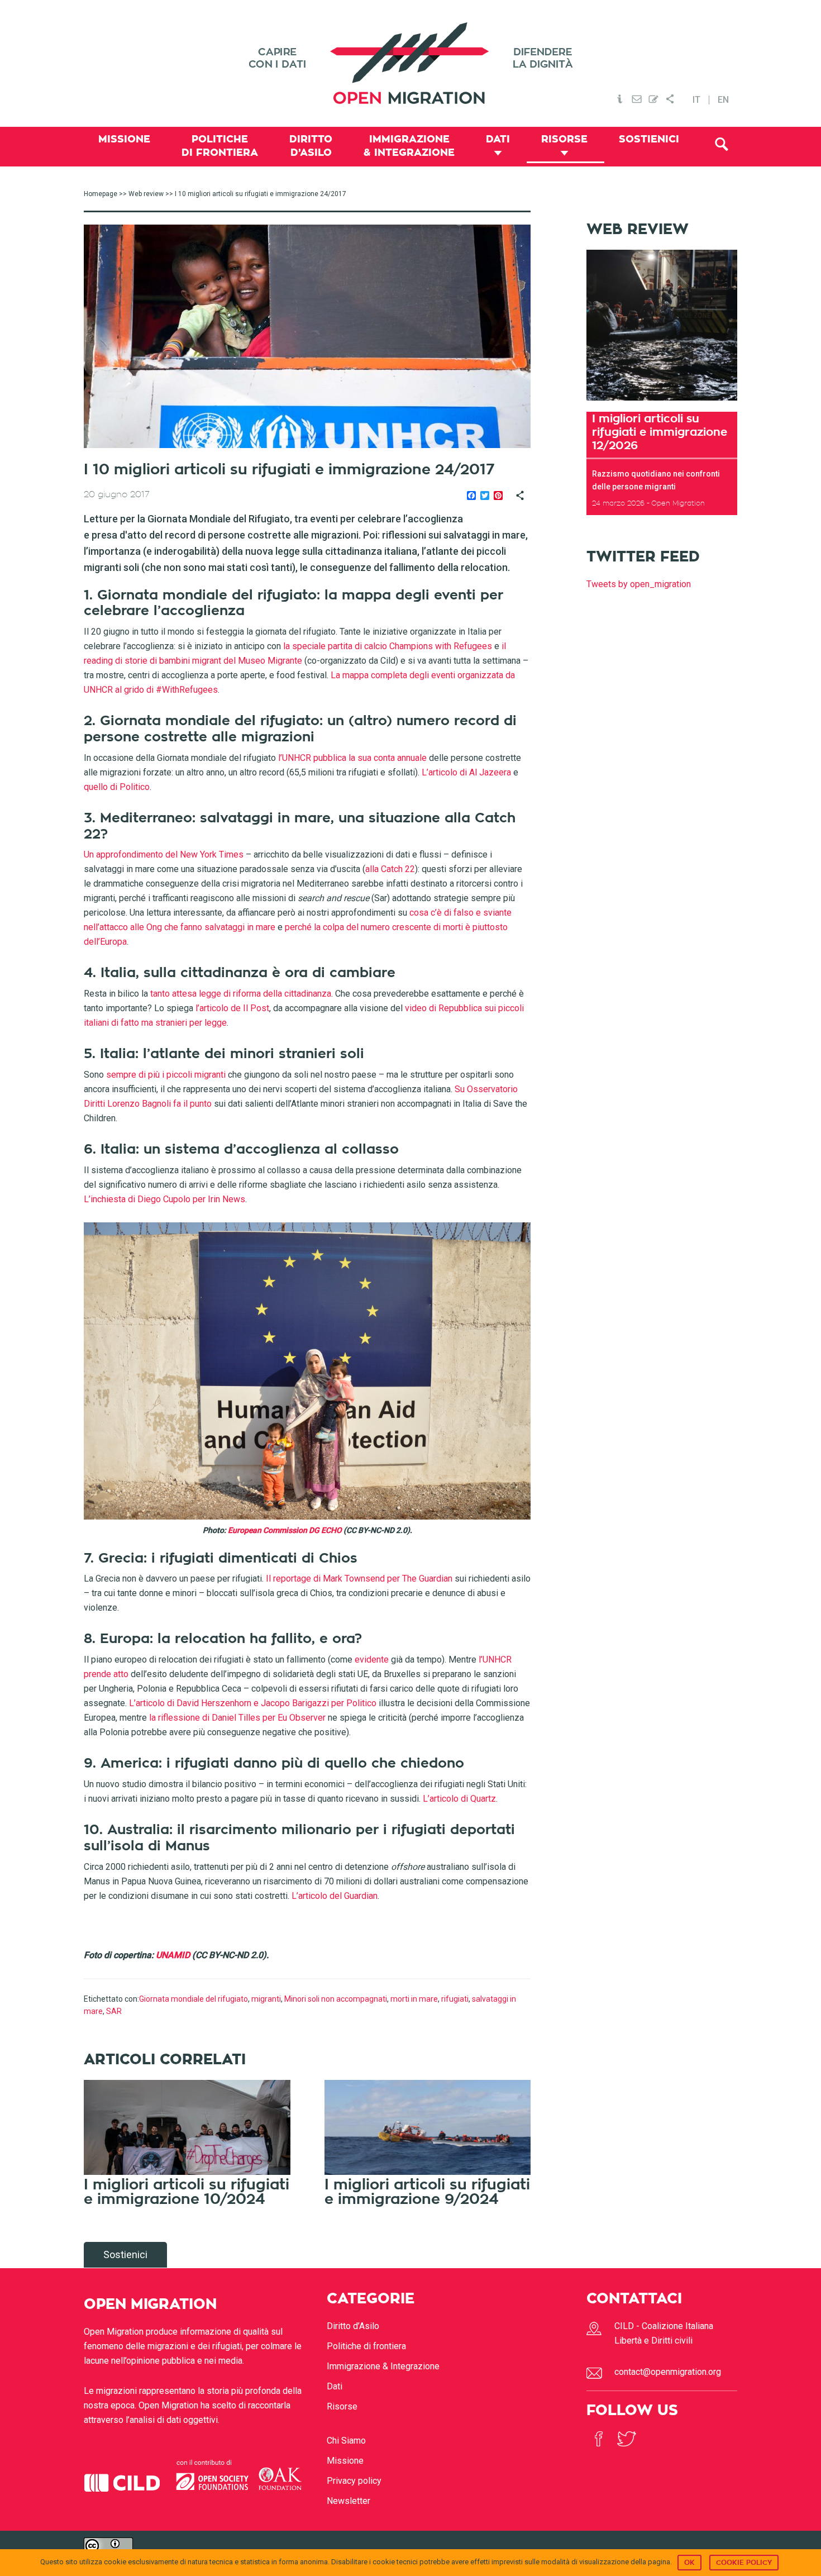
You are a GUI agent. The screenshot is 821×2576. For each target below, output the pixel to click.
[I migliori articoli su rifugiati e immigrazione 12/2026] (662, 404)
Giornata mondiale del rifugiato (194, 1999)
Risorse (342, 2406)
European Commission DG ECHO (285, 1530)
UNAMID (173, 1955)
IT (696, 100)
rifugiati (455, 1999)
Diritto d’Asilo (353, 2326)
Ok (689, 2563)
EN (723, 100)
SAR (114, 2011)
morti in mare (414, 1999)
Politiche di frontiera (366, 2346)
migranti (266, 1999)
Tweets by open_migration (639, 584)
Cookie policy (744, 2563)
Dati (335, 2386)
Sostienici (125, 2254)
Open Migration (410, 63)
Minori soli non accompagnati (336, 1999)
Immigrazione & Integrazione (383, 2366)
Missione (345, 2461)
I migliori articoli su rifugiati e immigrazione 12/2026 (660, 432)
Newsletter (349, 2501)
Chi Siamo (346, 2441)
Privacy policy (354, 2481)
